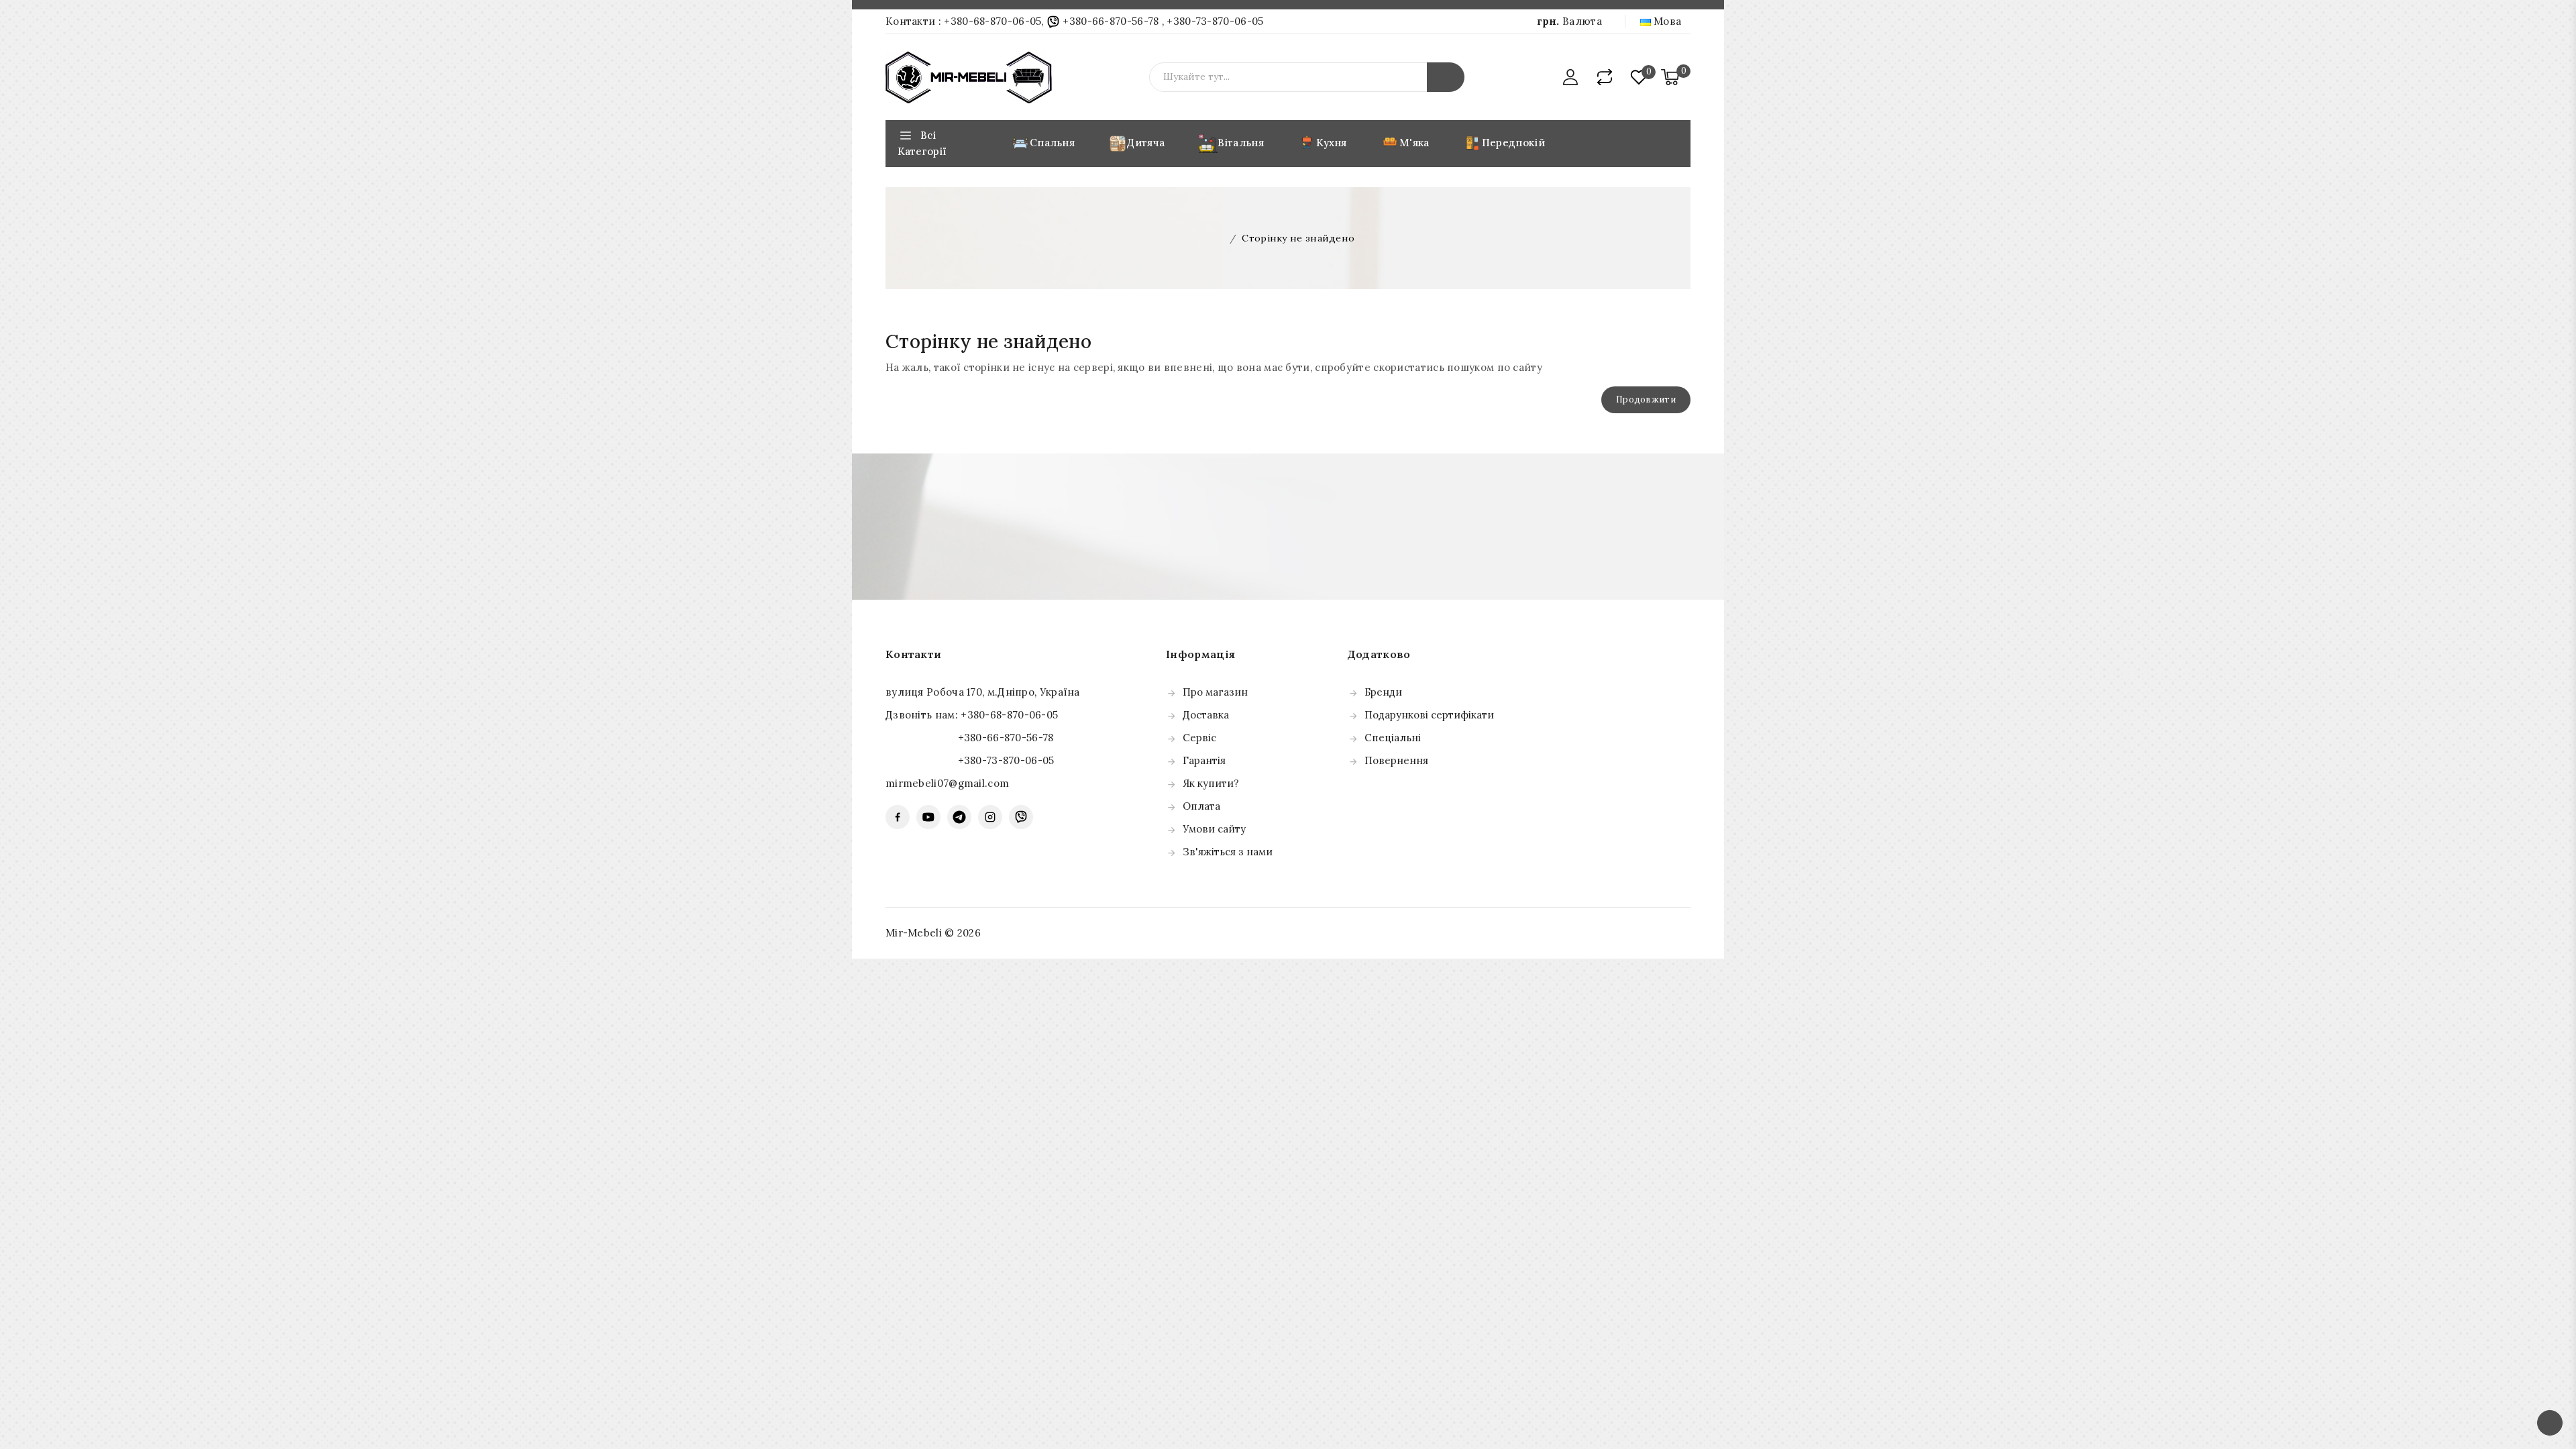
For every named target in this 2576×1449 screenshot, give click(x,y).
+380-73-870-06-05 (1215, 21)
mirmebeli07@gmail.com (947, 783)
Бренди (1383, 692)
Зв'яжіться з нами (1228, 852)
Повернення (1396, 760)
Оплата (1201, 806)
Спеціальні (1393, 738)
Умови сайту (1214, 829)
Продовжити (1646, 399)
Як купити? (1211, 783)
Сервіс (1199, 738)
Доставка (1206, 715)
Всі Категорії (922, 143)
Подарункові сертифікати (1429, 715)
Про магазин (1215, 692)
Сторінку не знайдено (1298, 238)
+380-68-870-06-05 (992, 21)
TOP (2550, 1423)
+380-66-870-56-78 (1111, 21)
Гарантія (1204, 760)
